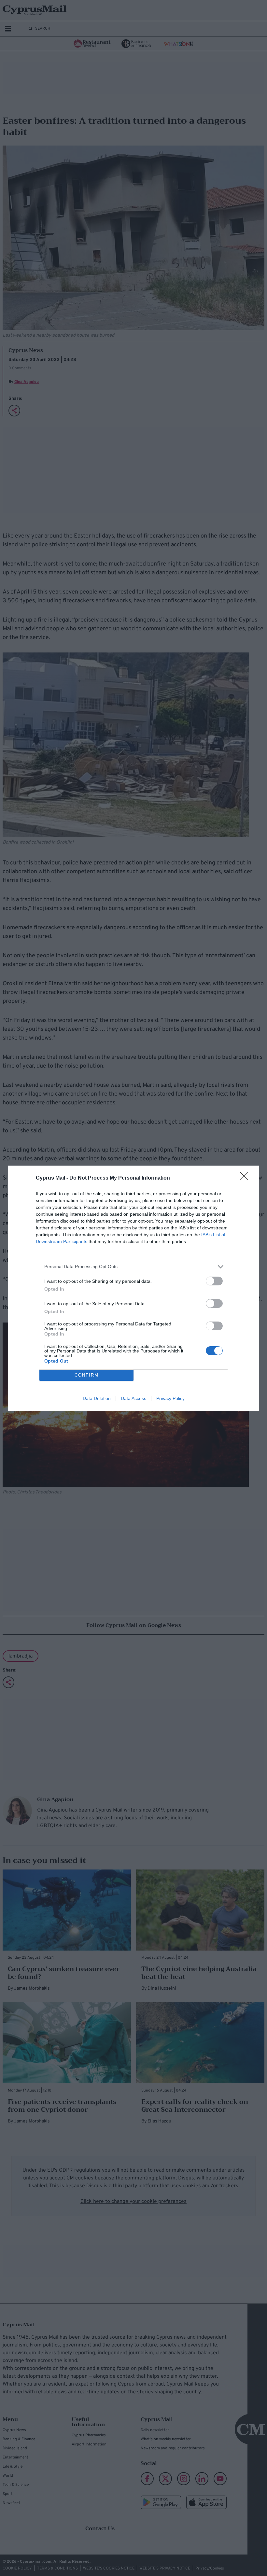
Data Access (133, 1398)
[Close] (246, 1178)
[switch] (214, 1281)
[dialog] (133, 1288)
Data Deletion (97, 1398)
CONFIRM (87, 1375)
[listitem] (133, 1267)
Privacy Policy (170, 1398)
